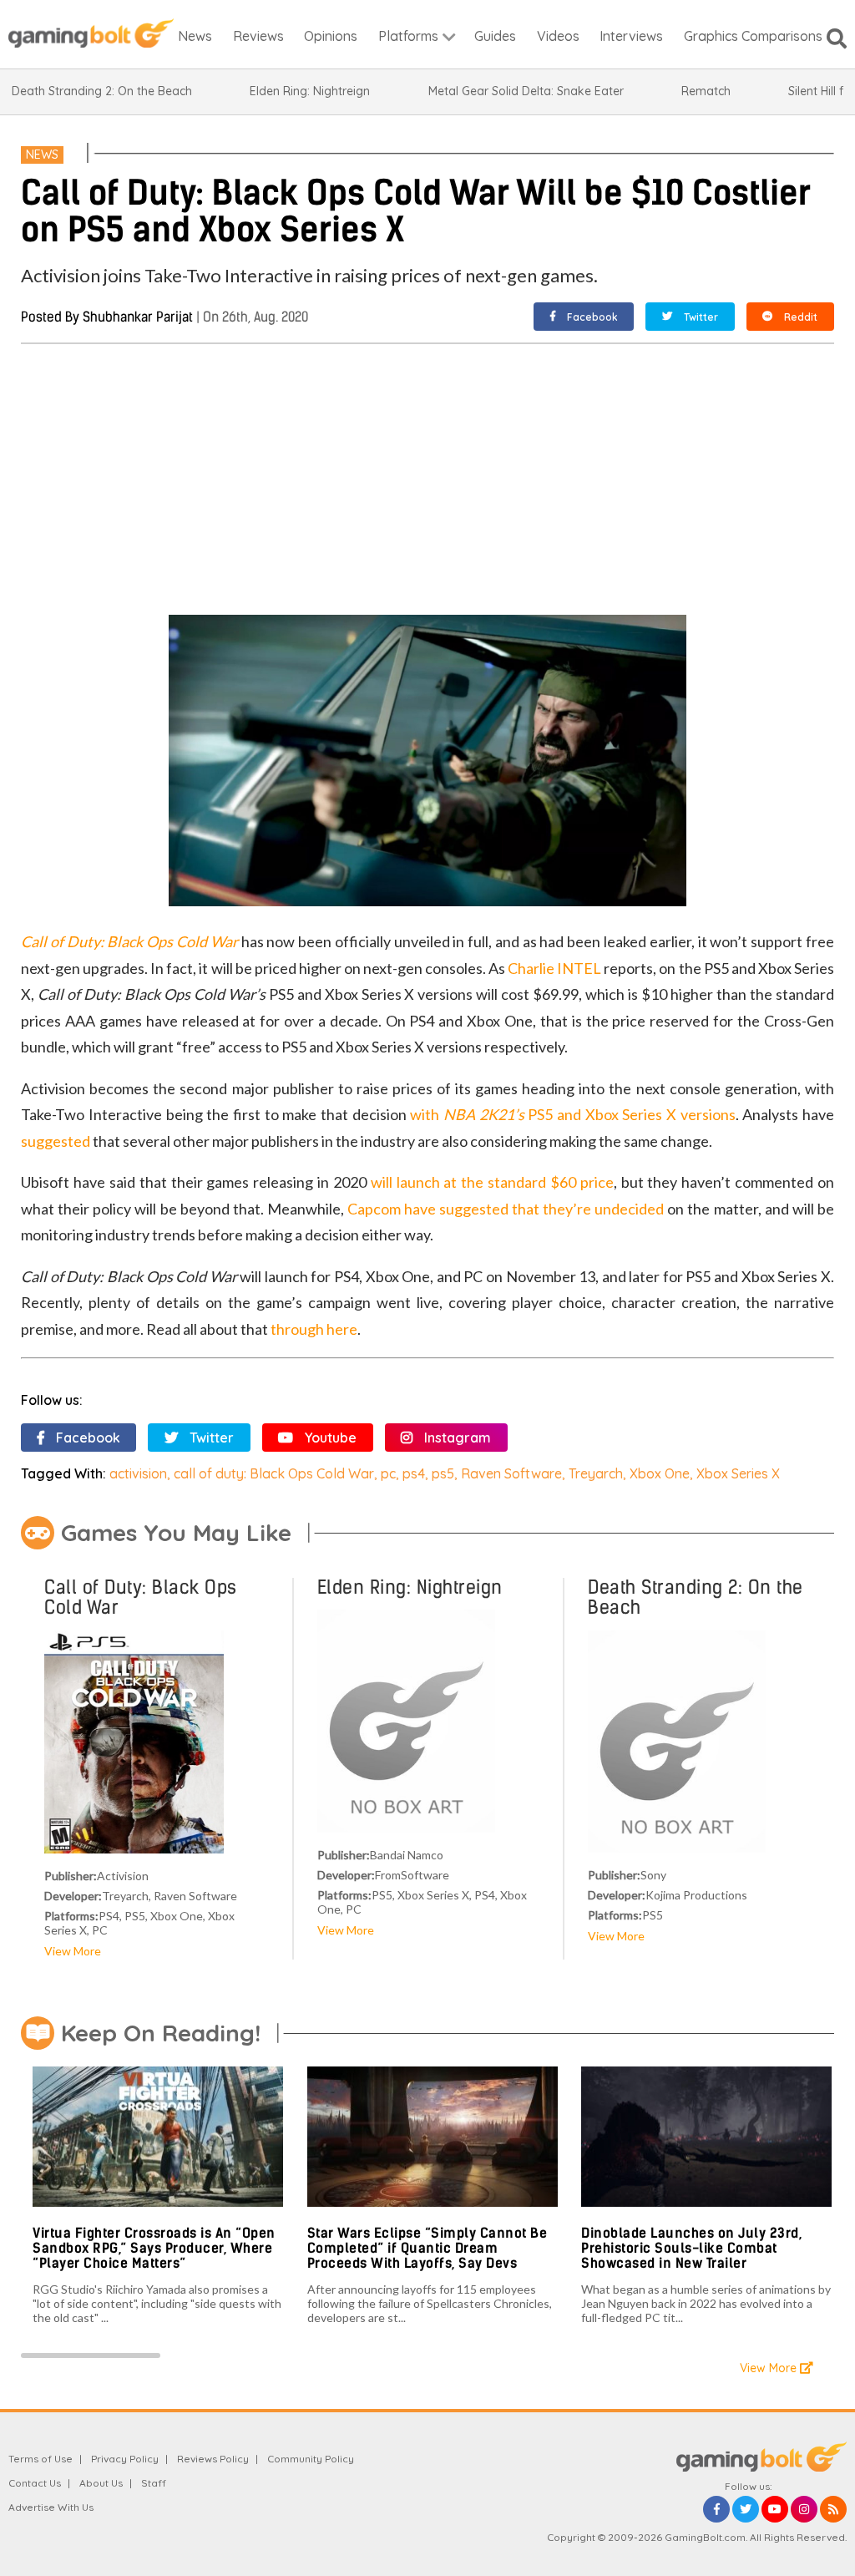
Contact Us (35, 2483)
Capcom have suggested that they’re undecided (506, 1209)
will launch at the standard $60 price (492, 1182)
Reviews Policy (213, 2459)
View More (73, 1951)
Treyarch (596, 1473)
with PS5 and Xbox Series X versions (572, 1114)
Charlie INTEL (554, 968)
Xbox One (660, 1473)
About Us (101, 2483)
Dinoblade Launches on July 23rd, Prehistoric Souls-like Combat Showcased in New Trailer (691, 2248)
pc (388, 1473)
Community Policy (311, 2459)
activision (138, 1473)
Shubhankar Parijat (138, 317)
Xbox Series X (738, 1473)
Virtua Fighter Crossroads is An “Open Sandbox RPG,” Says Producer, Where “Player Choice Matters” (154, 2248)
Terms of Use (40, 2459)
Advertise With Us (51, 2507)
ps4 (414, 1473)
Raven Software (511, 1473)
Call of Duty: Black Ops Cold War (129, 941)
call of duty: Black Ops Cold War (274, 1473)
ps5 (443, 1473)
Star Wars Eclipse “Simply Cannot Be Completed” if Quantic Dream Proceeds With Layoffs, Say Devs (427, 2248)
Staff (154, 2483)
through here (314, 1329)
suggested (56, 1141)
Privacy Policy (125, 2459)
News (42, 155)
